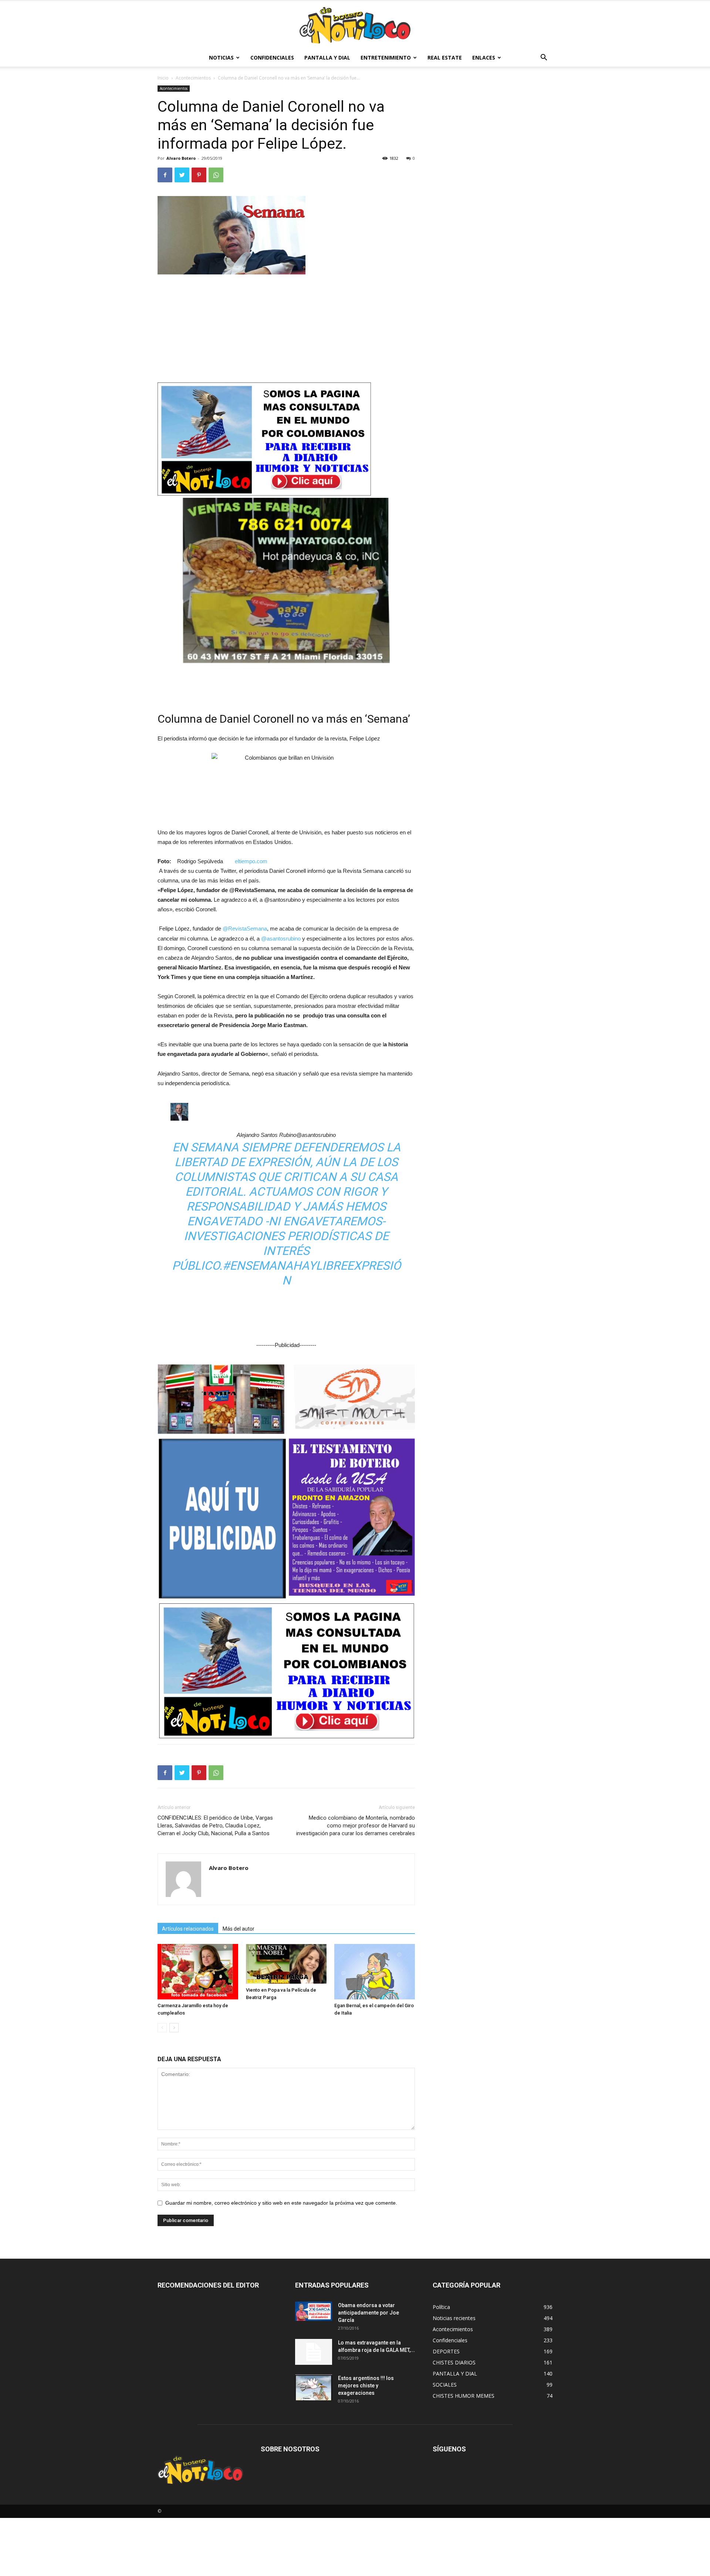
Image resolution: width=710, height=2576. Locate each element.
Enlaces (484, 58)
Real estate (445, 58)
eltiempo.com (251, 861)
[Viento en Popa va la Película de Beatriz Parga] (286, 1964)
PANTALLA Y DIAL (327, 58)
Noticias (221, 58)
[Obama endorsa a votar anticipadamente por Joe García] (314, 2311)
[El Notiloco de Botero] (355, 25)
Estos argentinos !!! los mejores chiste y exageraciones (366, 2386)
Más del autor (239, 1929)
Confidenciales (272, 58)
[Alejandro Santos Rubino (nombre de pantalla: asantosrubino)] (286, 1112)
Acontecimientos (193, 78)
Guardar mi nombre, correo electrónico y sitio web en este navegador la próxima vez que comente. (281, 2203)
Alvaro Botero (181, 158)
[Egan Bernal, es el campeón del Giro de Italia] (375, 1972)
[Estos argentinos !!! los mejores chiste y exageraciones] (314, 2387)
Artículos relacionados (188, 1929)
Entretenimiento (386, 58)
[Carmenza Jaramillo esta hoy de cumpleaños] (198, 1972)
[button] (544, 58)
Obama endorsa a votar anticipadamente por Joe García (368, 2313)
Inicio (163, 78)
